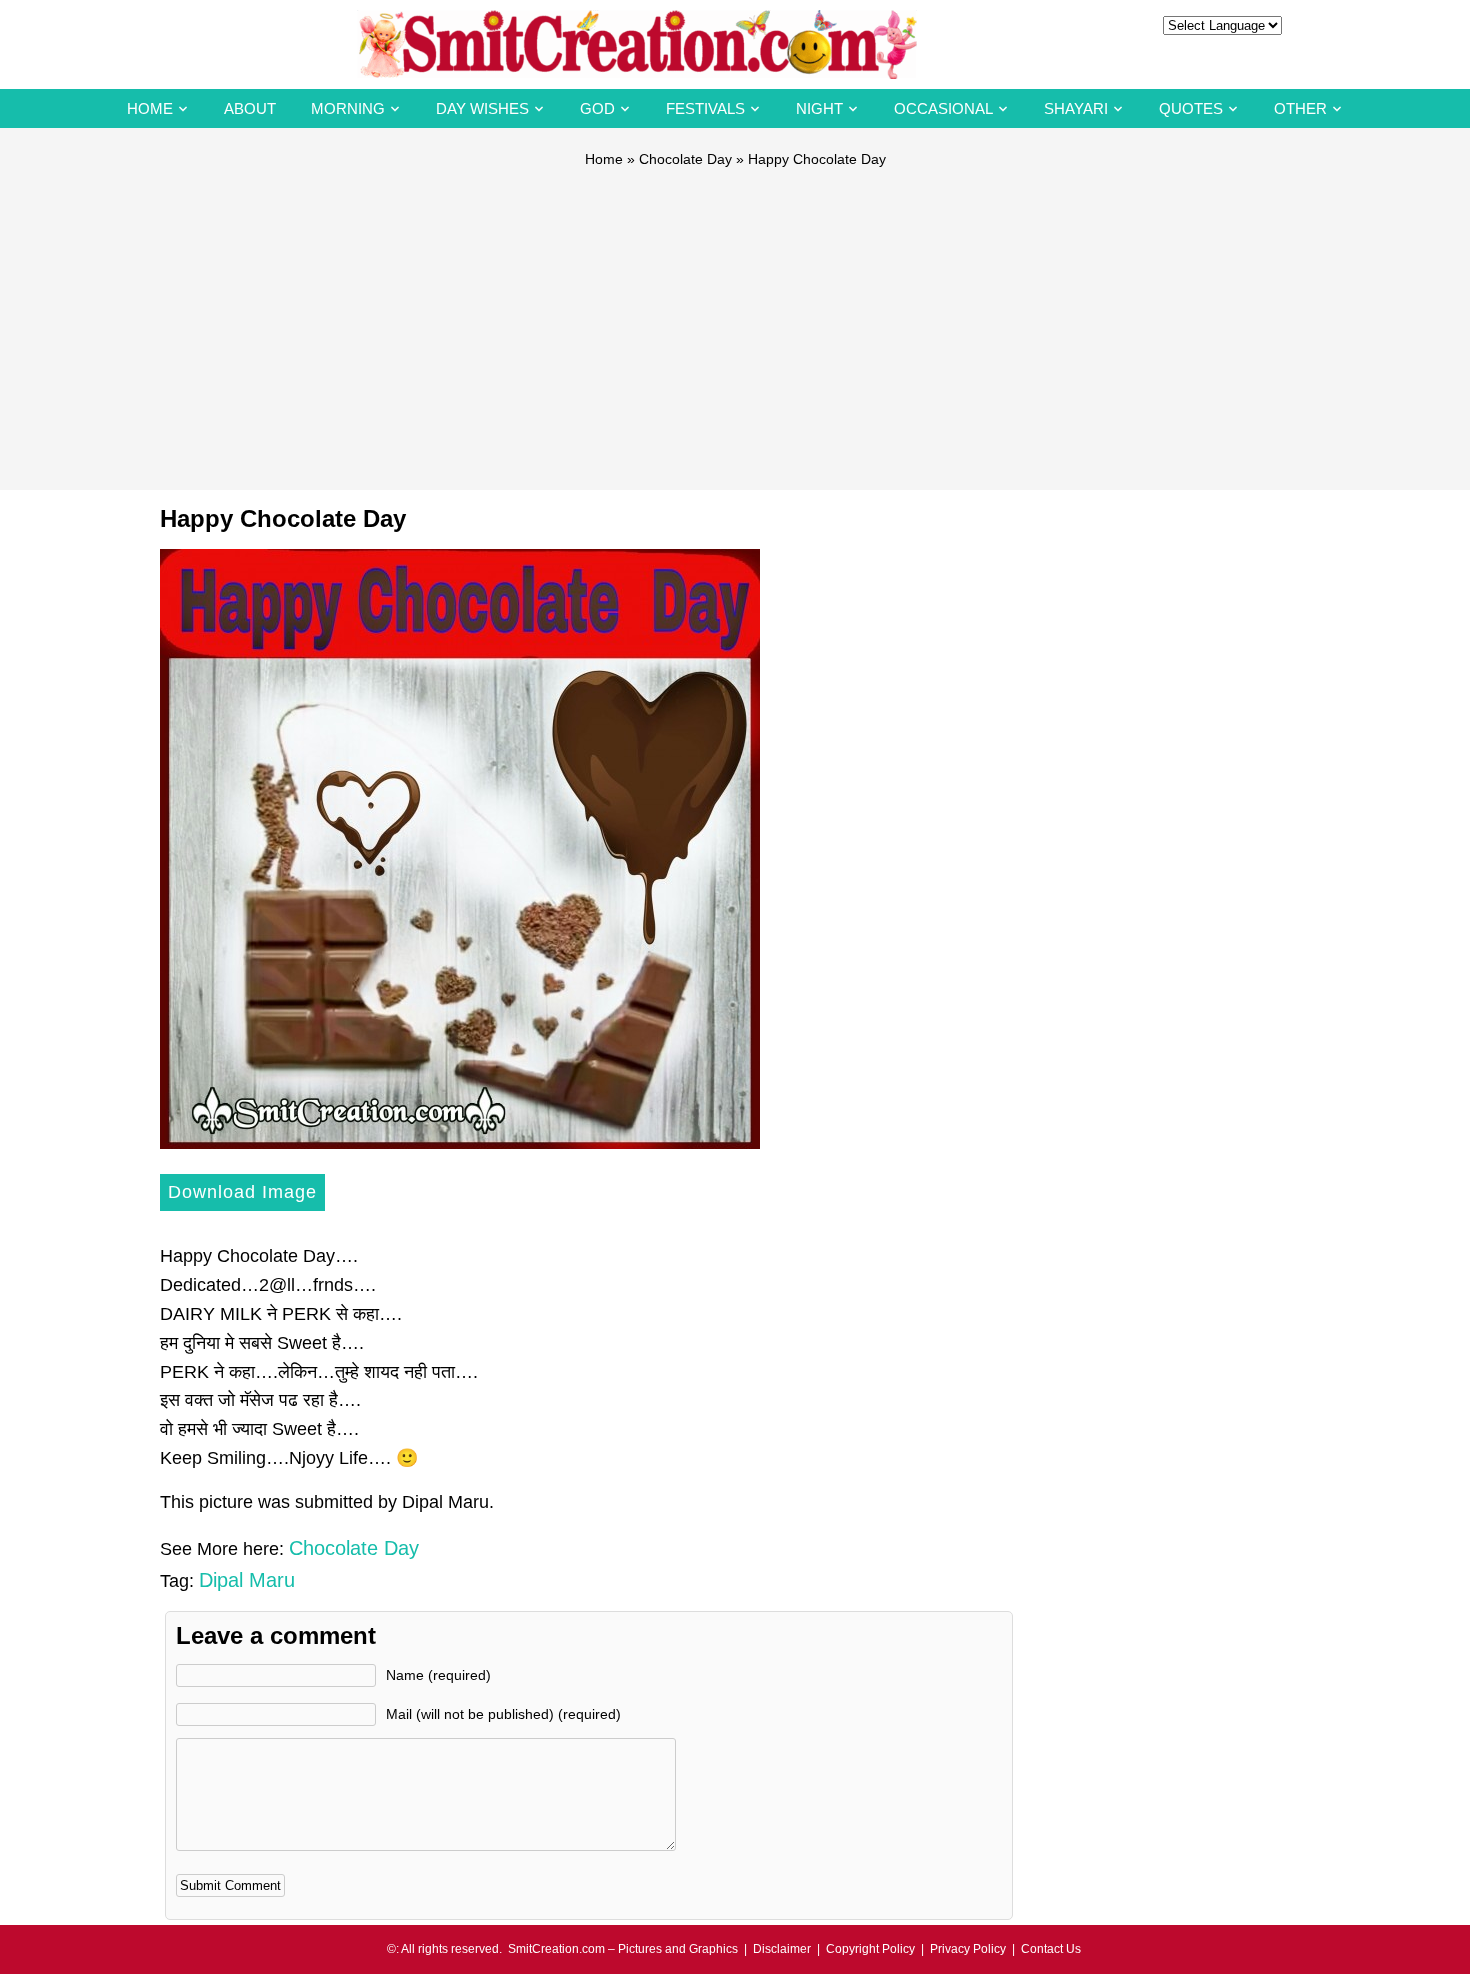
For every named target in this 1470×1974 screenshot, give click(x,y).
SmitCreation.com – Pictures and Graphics (623, 1949)
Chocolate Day (685, 159)
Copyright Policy (870, 1949)
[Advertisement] (735, 320)
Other (1300, 108)
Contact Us (1051, 1949)
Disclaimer (782, 1949)
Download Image (242, 1192)
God (597, 108)
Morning (348, 108)
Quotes (1191, 108)
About (250, 108)
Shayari (1076, 108)
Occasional (943, 108)
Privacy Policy (968, 1949)
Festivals (705, 108)
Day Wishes (482, 108)
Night (819, 108)
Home (150, 108)
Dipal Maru (247, 1580)
